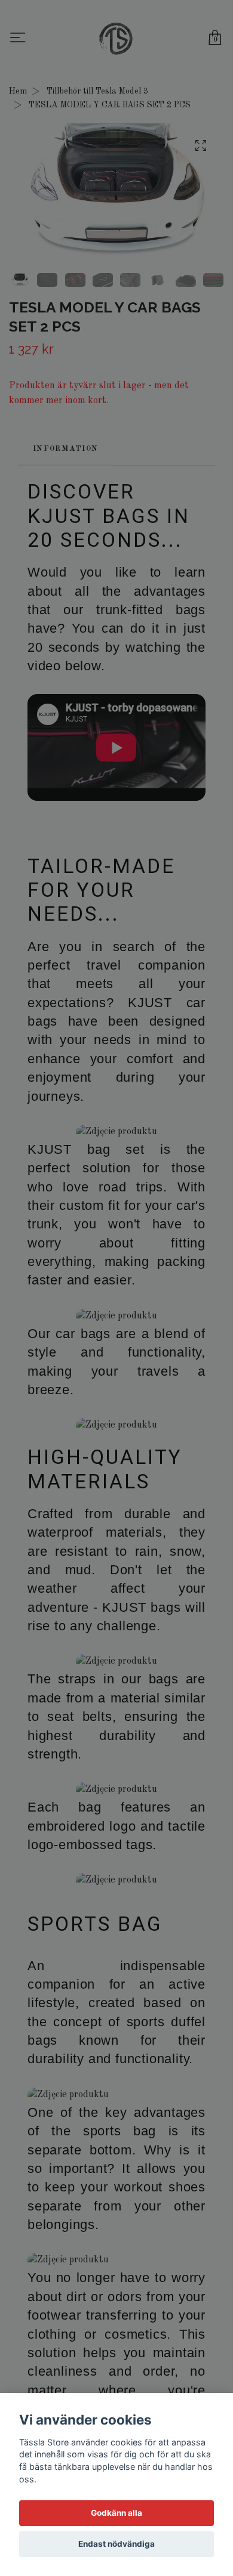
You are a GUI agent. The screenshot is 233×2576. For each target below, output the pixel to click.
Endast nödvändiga (116, 2544)
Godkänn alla (116, 2513)
